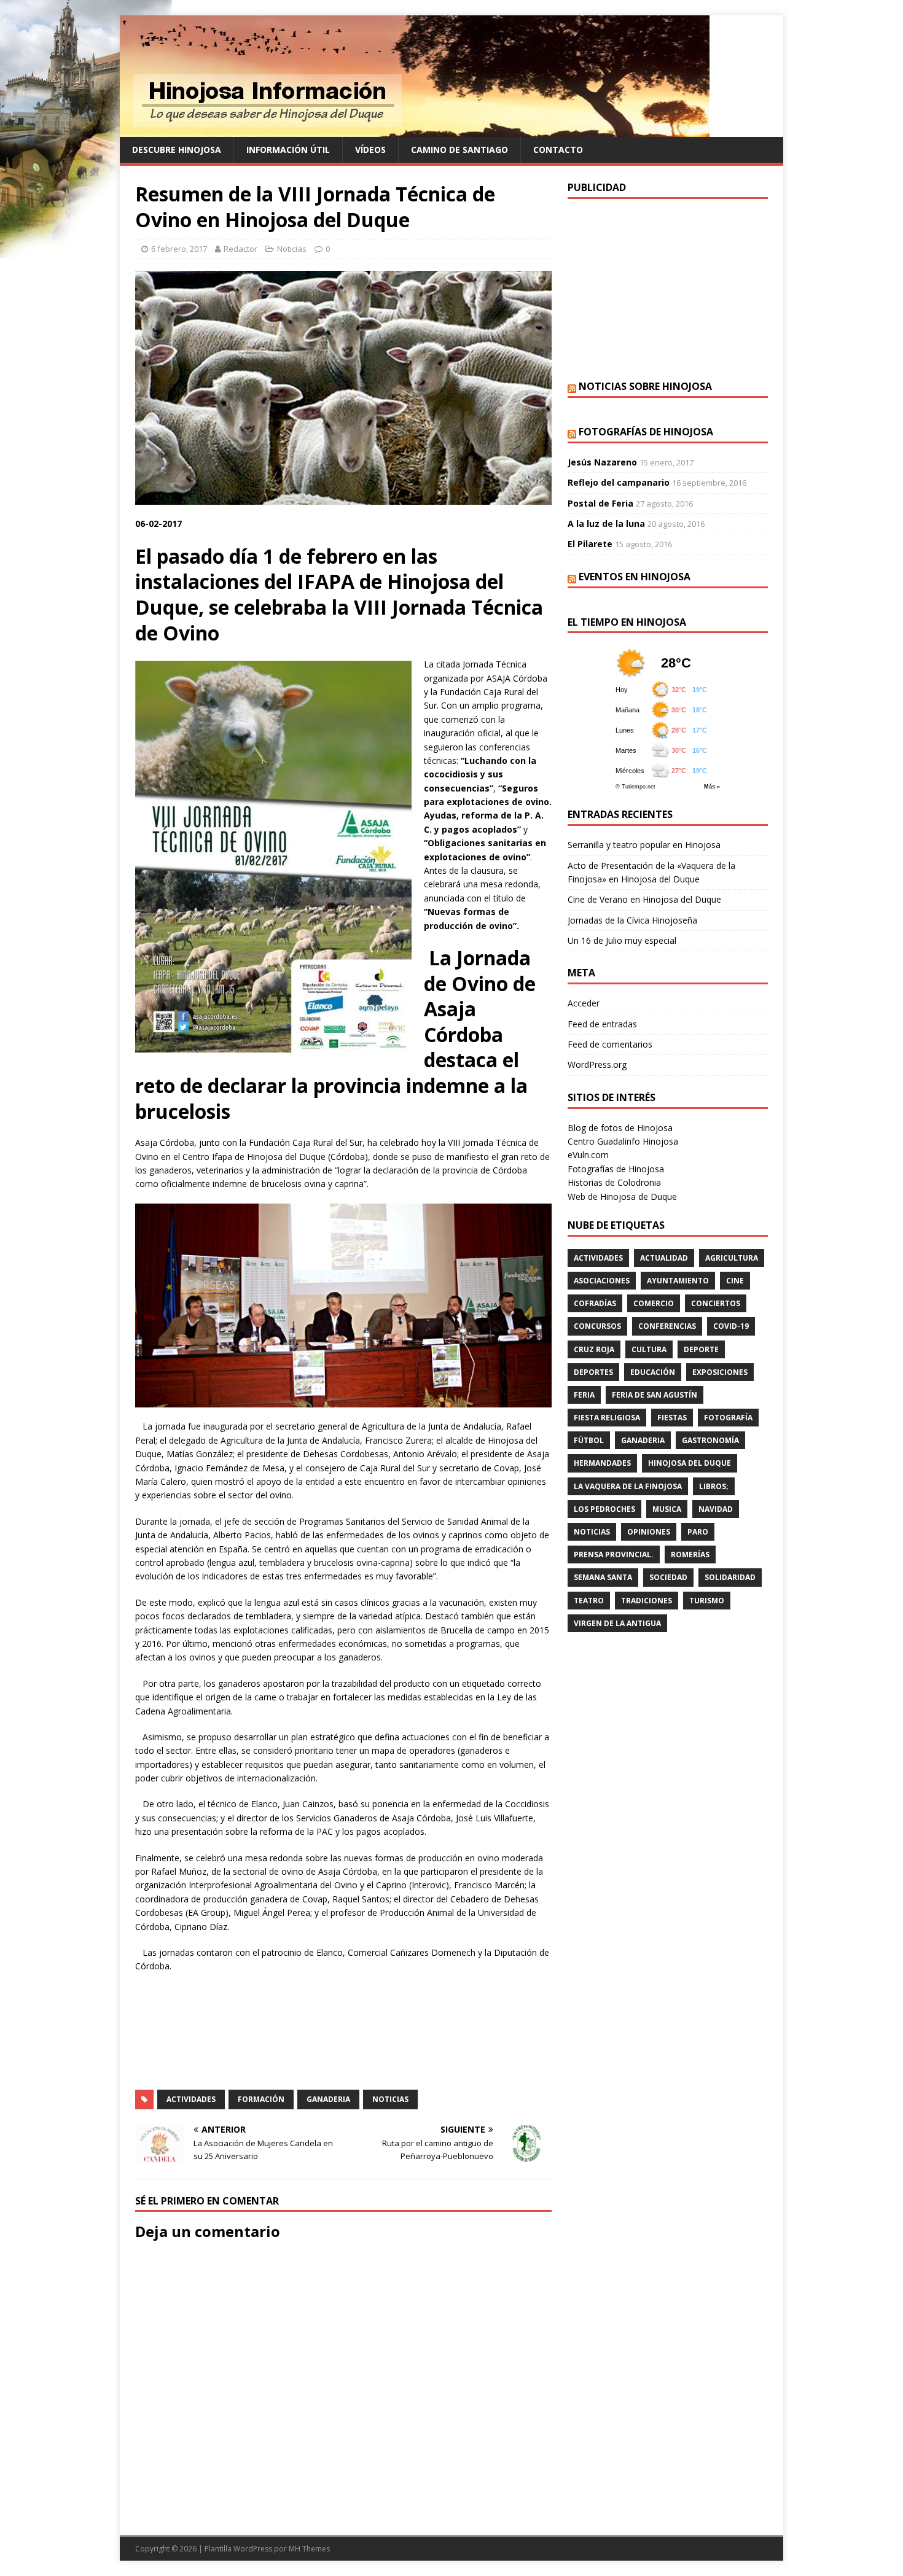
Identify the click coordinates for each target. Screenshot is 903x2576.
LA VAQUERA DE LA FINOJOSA (628, 1486)
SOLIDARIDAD (730, 1577)
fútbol (589, 1440)
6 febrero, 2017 (179, 249)
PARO (698, 1532)
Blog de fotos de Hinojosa (620, 1128)
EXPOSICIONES (720, 1372)
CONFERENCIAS (667, 1326)
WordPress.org (597, 1064)
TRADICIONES (647, 1601)
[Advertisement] (668, 288)
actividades (191, 2099)
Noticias (292, 249)
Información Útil (288, 150)
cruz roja (594, 1349)
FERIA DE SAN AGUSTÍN (655, 1395)
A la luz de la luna (606, 523)
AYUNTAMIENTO (678, 1281)
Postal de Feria (600, 503)
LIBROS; (714, 1486)
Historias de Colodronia (614, 1182)
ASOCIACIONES (602, 1281)
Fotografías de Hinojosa (646, 432)
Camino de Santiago (459, 150)
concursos (597, 1326)
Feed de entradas (602, 1024)
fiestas (672, 1418)
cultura (649, 1349)
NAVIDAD (716, 1509)
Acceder (584, 1003)
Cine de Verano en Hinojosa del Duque (644, 899)
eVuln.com (588, 1155)
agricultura (732, 1258)
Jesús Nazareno (602, 462)
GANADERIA (328, 2099)
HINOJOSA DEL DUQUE (690, 1463)
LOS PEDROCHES (604, 1509)
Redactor (240, 249)
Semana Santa (603, 1577)
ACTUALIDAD (664, 1258)
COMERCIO (654, 1303)
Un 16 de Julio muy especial (622, 940)
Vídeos (370, 150)
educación (653, 1372)
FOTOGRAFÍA (728, 1418)
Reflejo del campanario (619, 482)
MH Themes (309, 2549)
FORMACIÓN (261, 2099)
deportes (593, 1372)
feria (584, 1395)
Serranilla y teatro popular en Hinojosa (644, 845)
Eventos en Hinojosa (635, 577)
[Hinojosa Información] (415, 130)
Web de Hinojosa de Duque (622, 1197)
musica (667, 1509)
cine (735, 1281)
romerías (690, 1555)
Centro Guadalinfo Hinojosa (623, 1141)
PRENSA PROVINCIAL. (614, 1555)
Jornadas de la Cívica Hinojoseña (632, 920)
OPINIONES (649, 1532)
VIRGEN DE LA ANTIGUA (617, 1623)
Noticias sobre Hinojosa (645, 386)
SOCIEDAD (668, 1577)
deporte (701, 1349)
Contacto (558, 150)
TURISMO (707, 1601)
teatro (589, 1601)
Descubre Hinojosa (177, 150)
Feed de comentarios (610, 1044)
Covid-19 (731, 1326)
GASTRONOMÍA (710, 1440)
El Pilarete (590, 544)
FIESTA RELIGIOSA (607, 1418)
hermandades (602, 1463)
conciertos (716, 1303)
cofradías (595, 1303)
